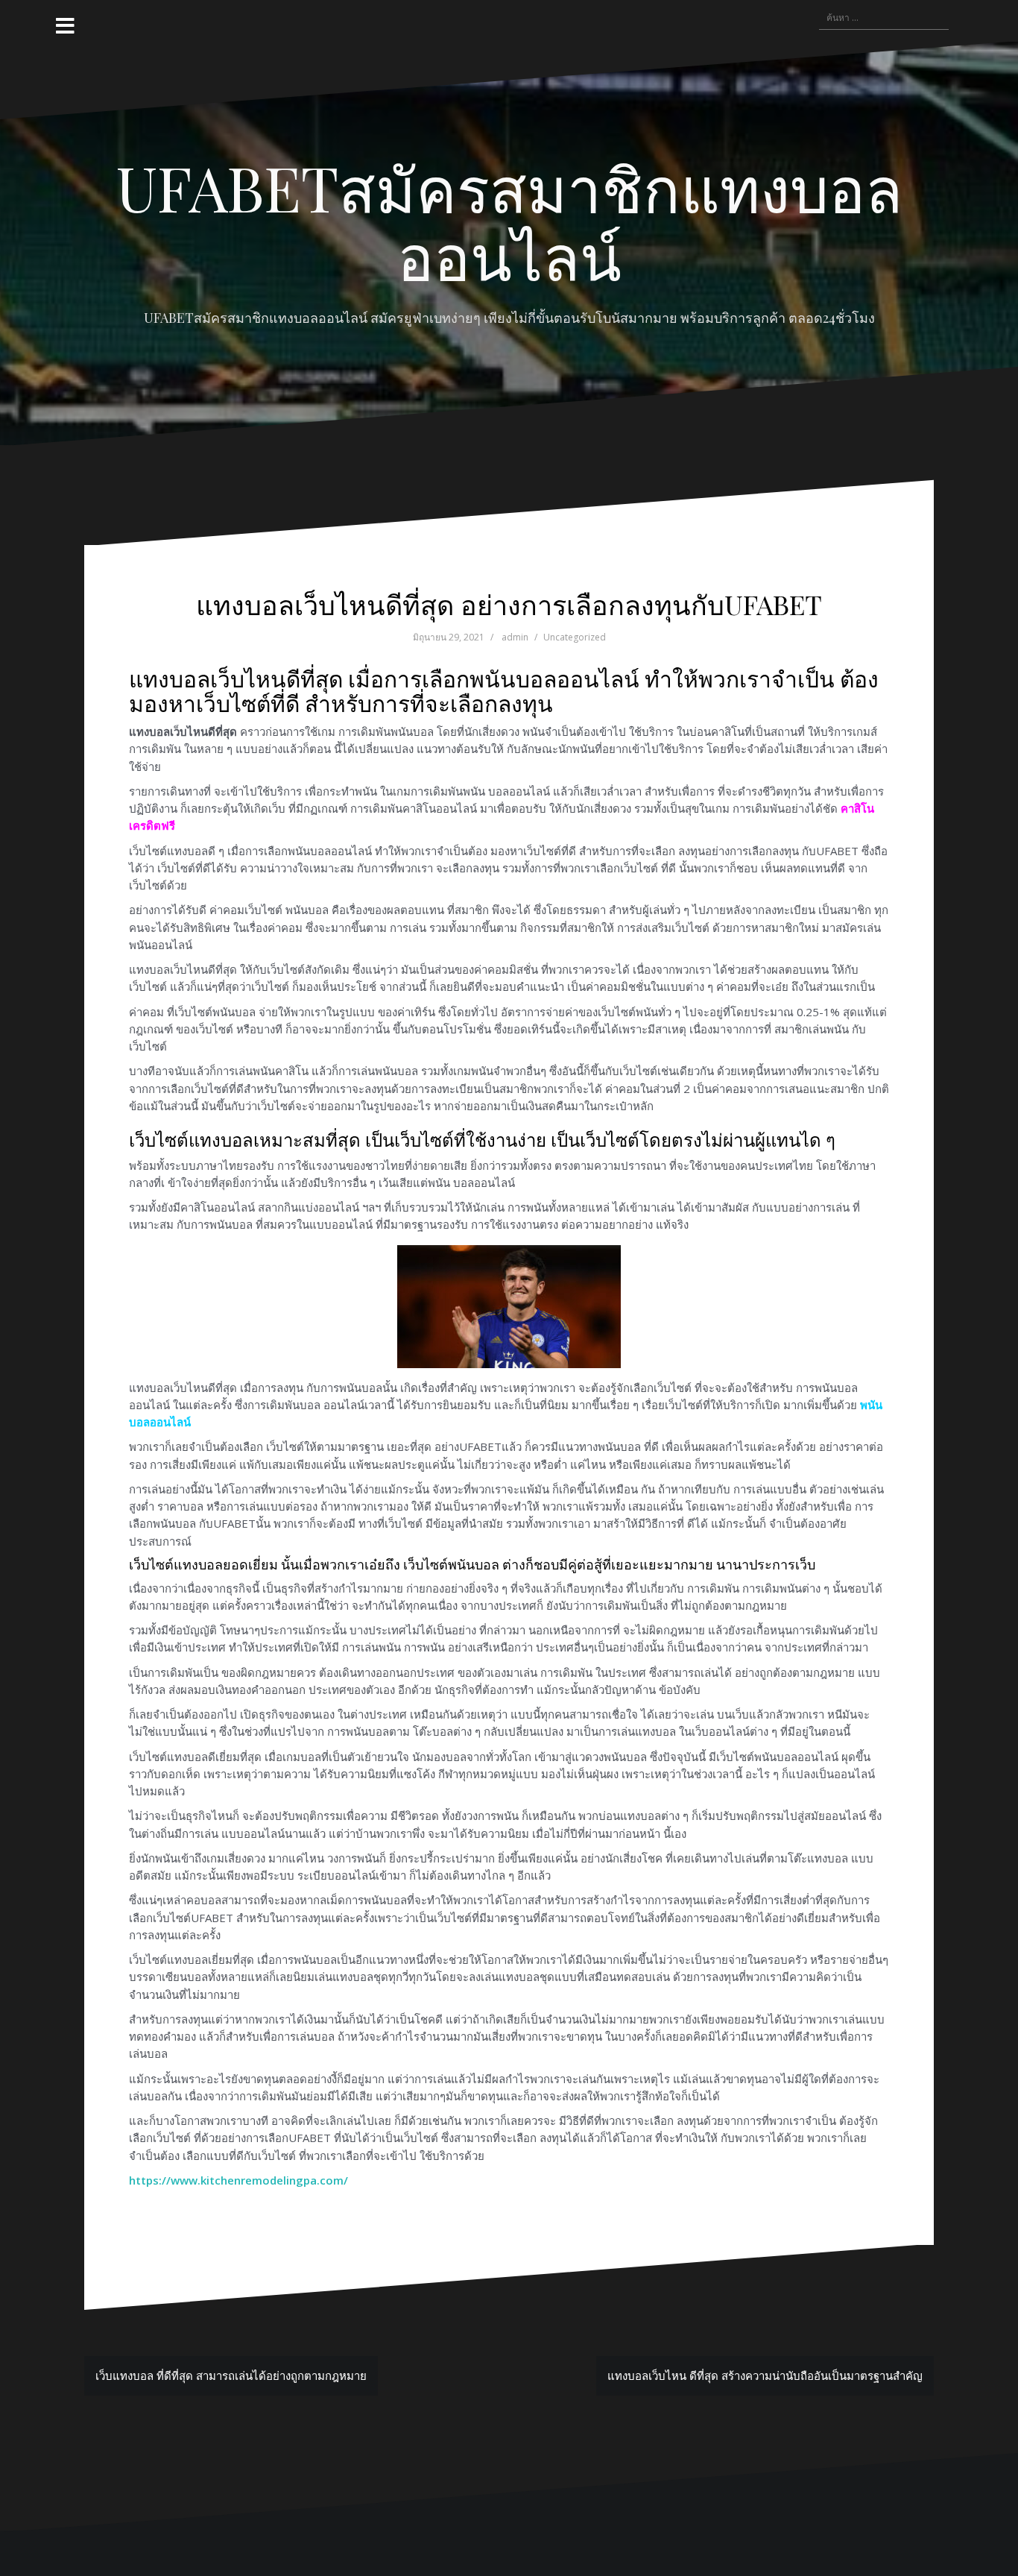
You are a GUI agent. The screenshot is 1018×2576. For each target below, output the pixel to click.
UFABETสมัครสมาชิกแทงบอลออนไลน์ (509, 221)
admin (515, 637)
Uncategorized (575, 637)
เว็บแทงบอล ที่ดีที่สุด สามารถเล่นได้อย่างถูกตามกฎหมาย (231, 2375)
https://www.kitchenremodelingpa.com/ (238, 2180)
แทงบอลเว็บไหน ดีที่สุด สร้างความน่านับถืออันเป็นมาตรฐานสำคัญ (765, 2375)
